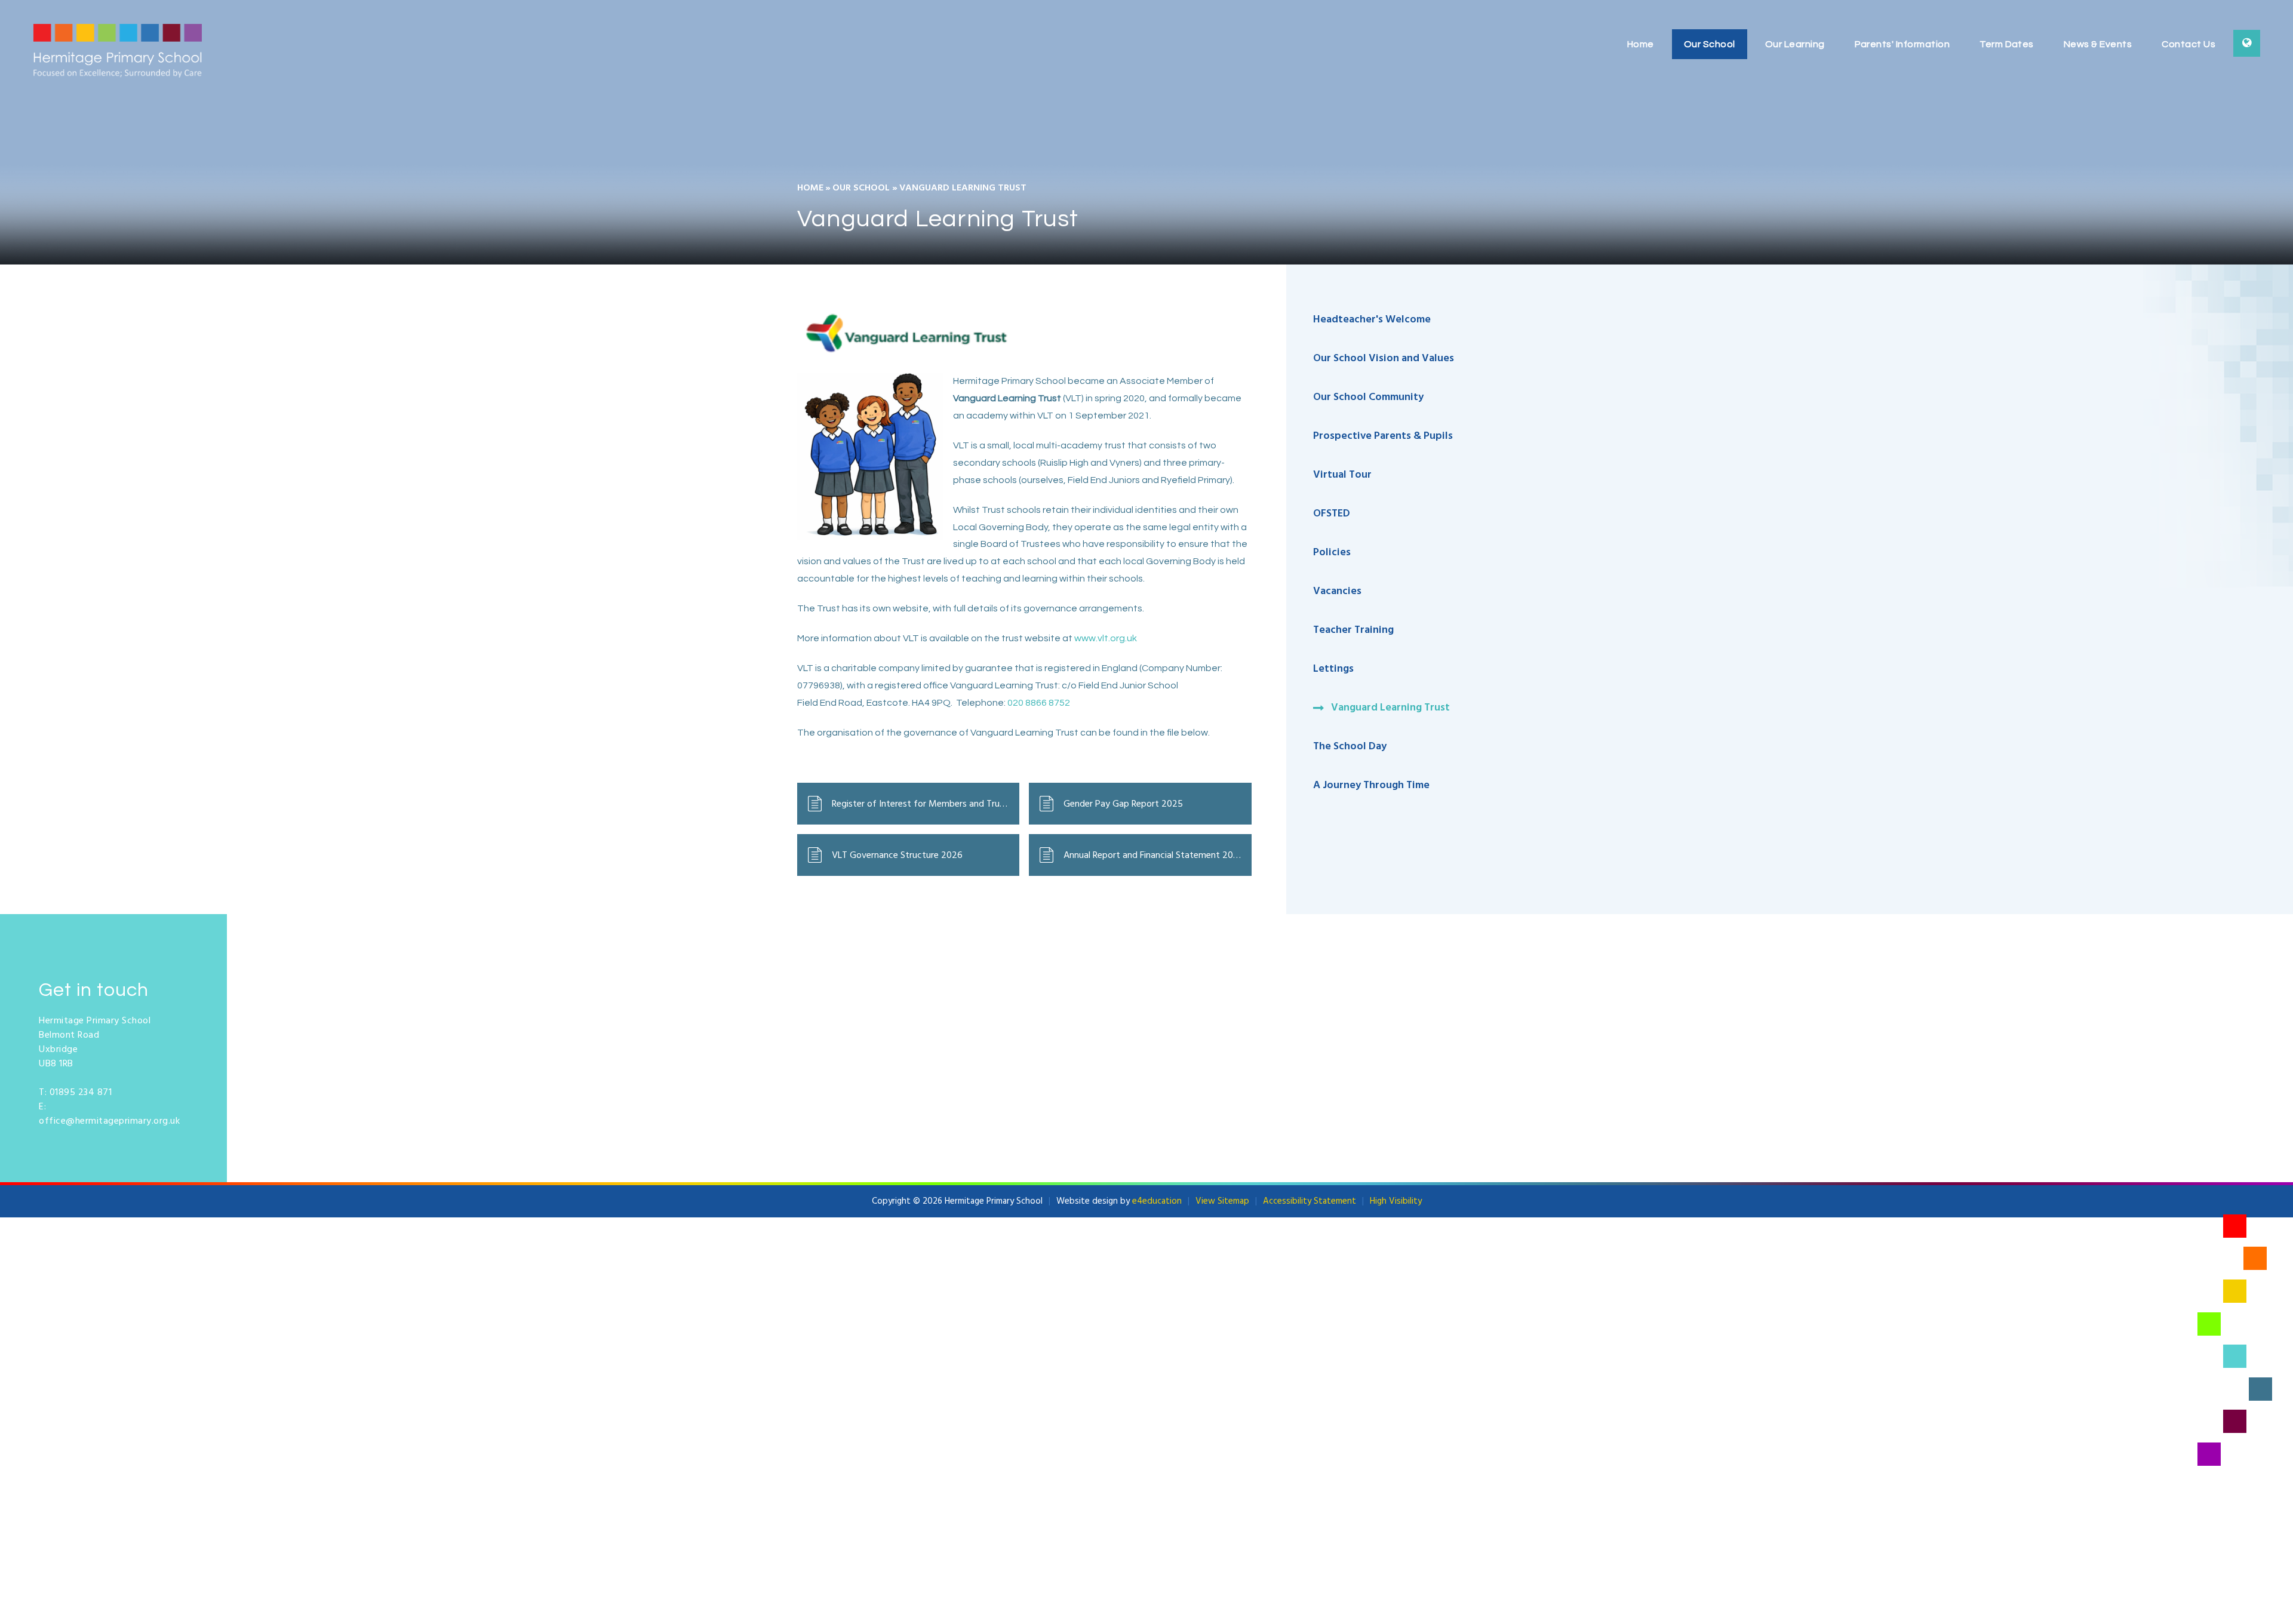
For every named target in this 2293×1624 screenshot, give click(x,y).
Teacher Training (1353, 630)
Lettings (1333, 669)
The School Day (1350, 747)
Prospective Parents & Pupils (1383, 436)
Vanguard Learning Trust (963, 188)
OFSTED (1333, 514)
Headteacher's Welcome (1372, 320)
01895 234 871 (81, 1093)
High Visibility (1396, 1201)
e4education (1157, 1201)
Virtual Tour (1342, 475)
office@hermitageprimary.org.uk (109, 1121)
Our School (861, 188)
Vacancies (1337, 591)
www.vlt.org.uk (1106, 638)
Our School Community (1368, 397)
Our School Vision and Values (1384, 359)
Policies (1332, 553)
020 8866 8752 (1039, 703)
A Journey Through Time (1371, 785)
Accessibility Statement (1310, 1201)
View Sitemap (1222, 1201)
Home (810, 188)
